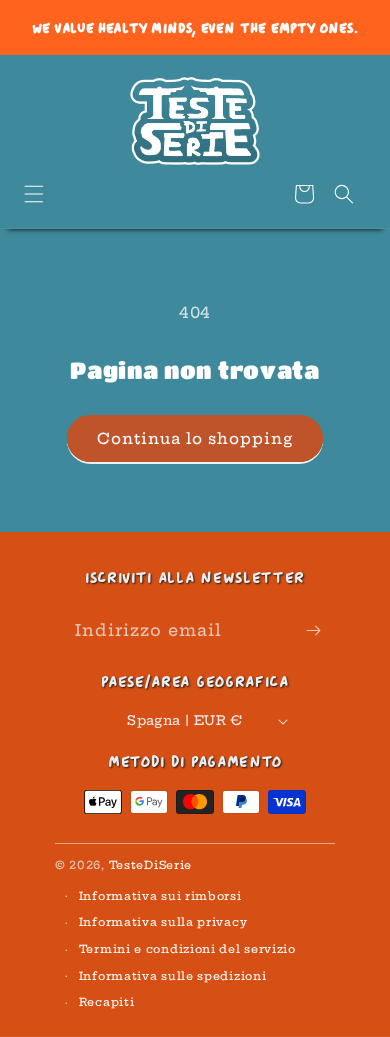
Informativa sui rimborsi (160, 896)
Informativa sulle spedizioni (173, 976)
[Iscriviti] (313, 630)
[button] (34, 194)
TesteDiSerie (150, 865)
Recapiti (107, 1002)
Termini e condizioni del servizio (187, 949)
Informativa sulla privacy (163, 922)
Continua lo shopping (195, 438)
